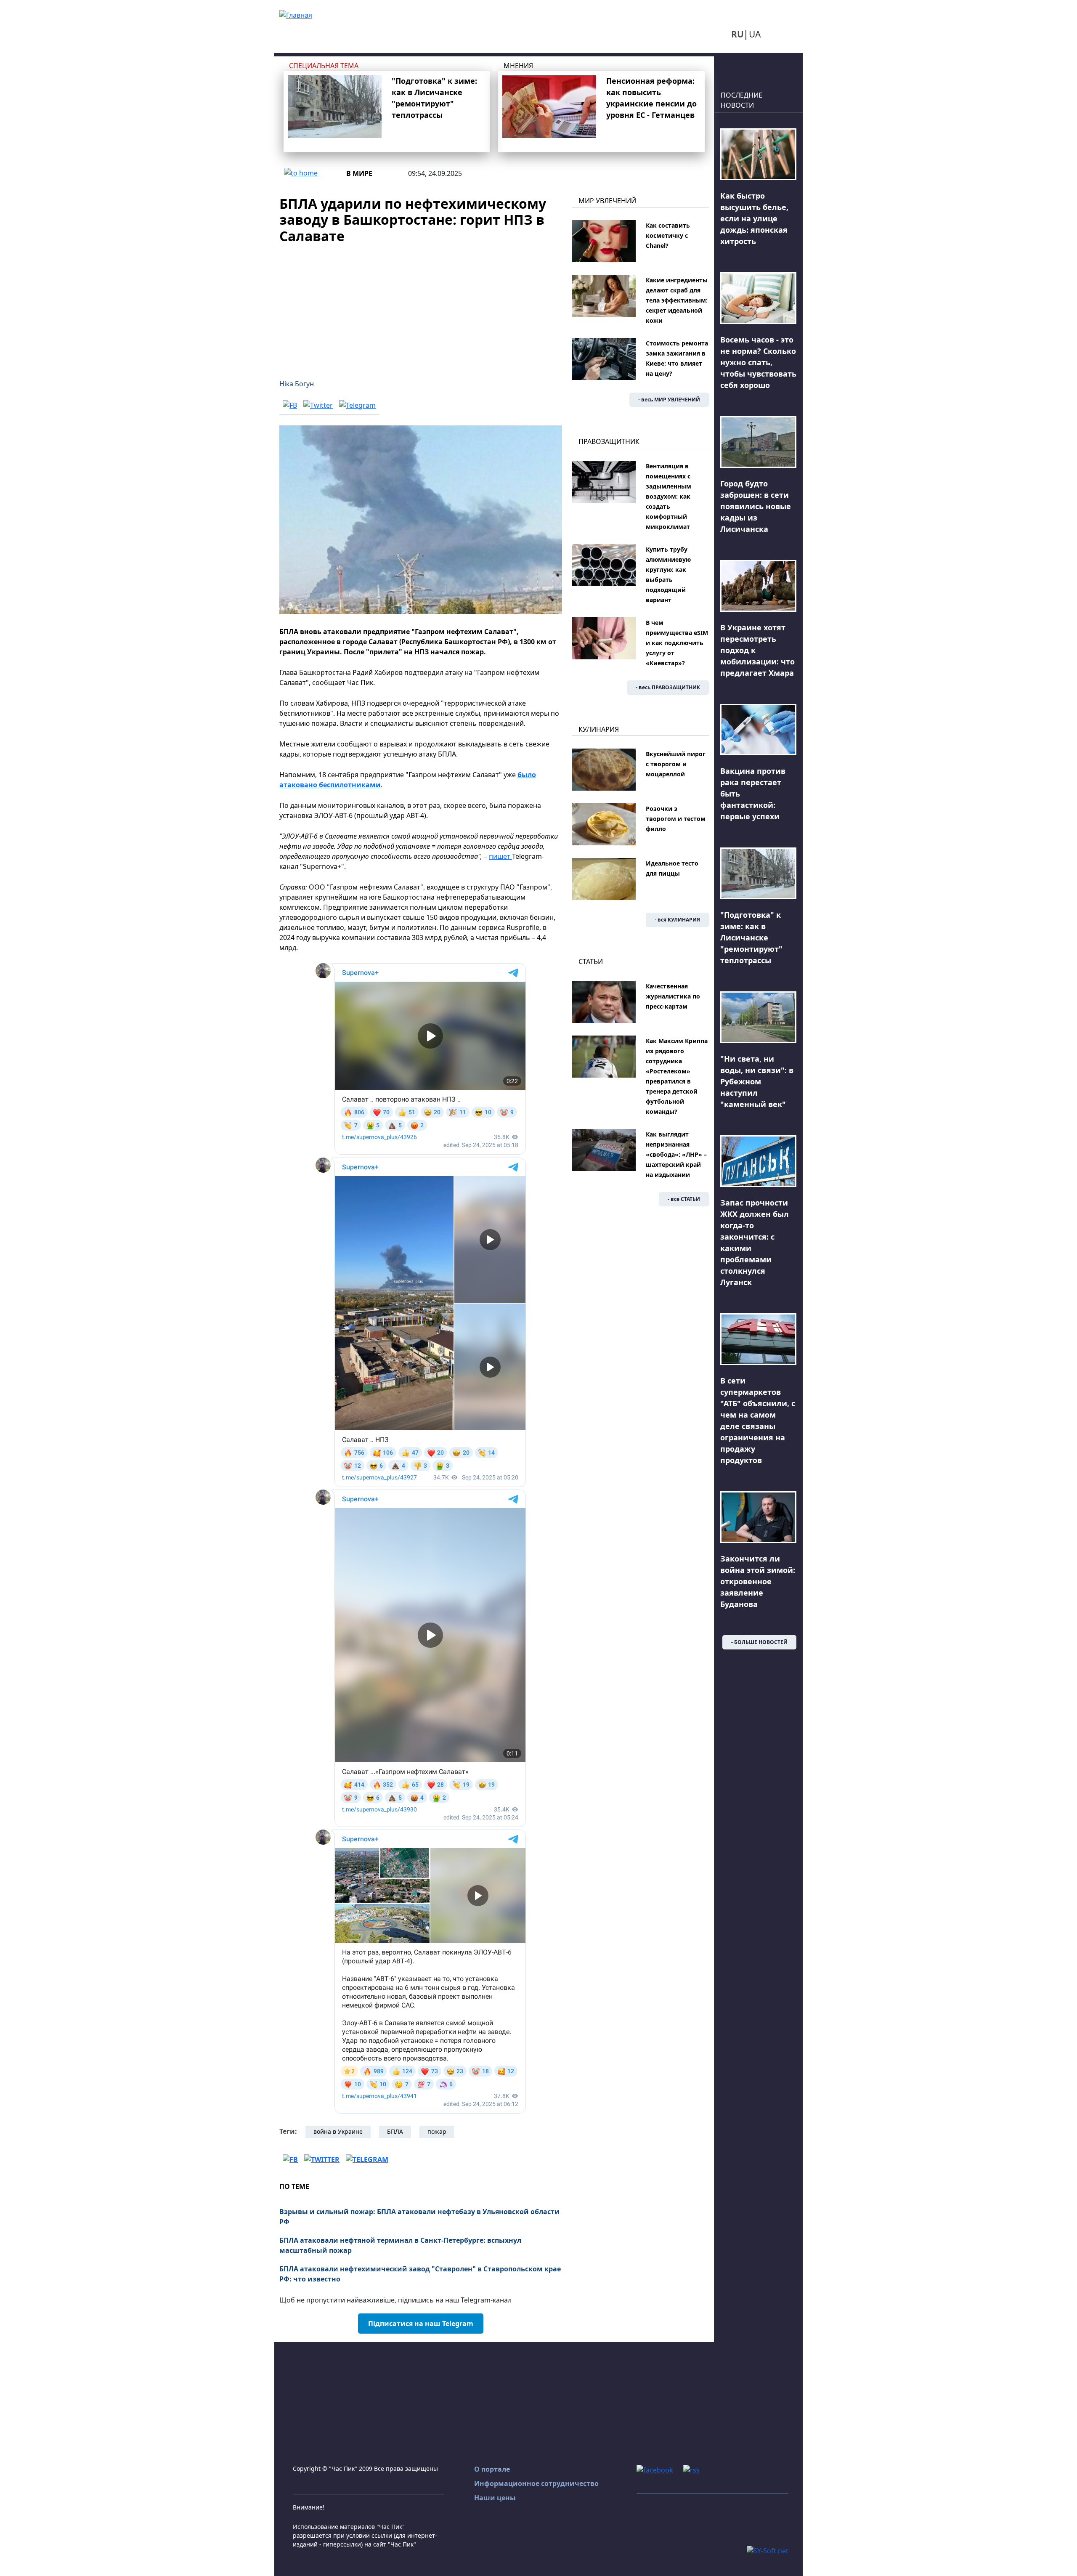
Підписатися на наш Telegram (421, 2324)
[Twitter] (318, 405)
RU (737, 34)
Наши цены (495, 2498)
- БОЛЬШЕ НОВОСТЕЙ (759, 1642)
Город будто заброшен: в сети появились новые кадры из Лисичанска (756, 506)
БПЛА (395, 2131)
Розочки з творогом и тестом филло (676, 819)
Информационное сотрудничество (536, 2483)
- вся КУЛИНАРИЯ (677, 920)
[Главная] (296, 14)
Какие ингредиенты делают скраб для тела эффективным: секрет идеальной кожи (677, 300)
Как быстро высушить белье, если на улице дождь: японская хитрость (754, 218)
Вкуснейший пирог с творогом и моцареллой (676, 764)
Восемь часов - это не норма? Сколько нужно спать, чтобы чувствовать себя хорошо (758, 362)
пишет (500, 856)
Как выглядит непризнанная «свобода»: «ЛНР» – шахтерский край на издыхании (676, 1154)
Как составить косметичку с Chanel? (668, 235)
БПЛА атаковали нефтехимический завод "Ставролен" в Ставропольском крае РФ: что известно (420, 2274)
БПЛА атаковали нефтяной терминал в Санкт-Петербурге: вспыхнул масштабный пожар (400, 2245)
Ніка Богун (297, 384)
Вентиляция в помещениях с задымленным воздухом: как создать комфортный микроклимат (668, 496)
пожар (437, 2131)
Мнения (518, 66)
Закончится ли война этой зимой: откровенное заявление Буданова (758, 1581)
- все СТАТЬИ (684, 1199)
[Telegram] (357, 405)
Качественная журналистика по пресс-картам (673, 996)
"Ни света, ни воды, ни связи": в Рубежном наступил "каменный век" (757, 1081)
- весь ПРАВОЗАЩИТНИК (668, 687)
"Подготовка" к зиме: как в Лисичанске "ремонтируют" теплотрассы (751, 937)
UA (755, 34)
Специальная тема (324, 66)
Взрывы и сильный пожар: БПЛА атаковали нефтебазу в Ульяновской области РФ (419, 2217)
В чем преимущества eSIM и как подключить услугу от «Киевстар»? (677, 643)
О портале (492, 2469)
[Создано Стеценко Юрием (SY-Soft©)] (768, 2550)
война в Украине (338, 2131)
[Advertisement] (421, 306)
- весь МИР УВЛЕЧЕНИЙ (669, 400)
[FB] (290, 405)
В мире (359, 173)
